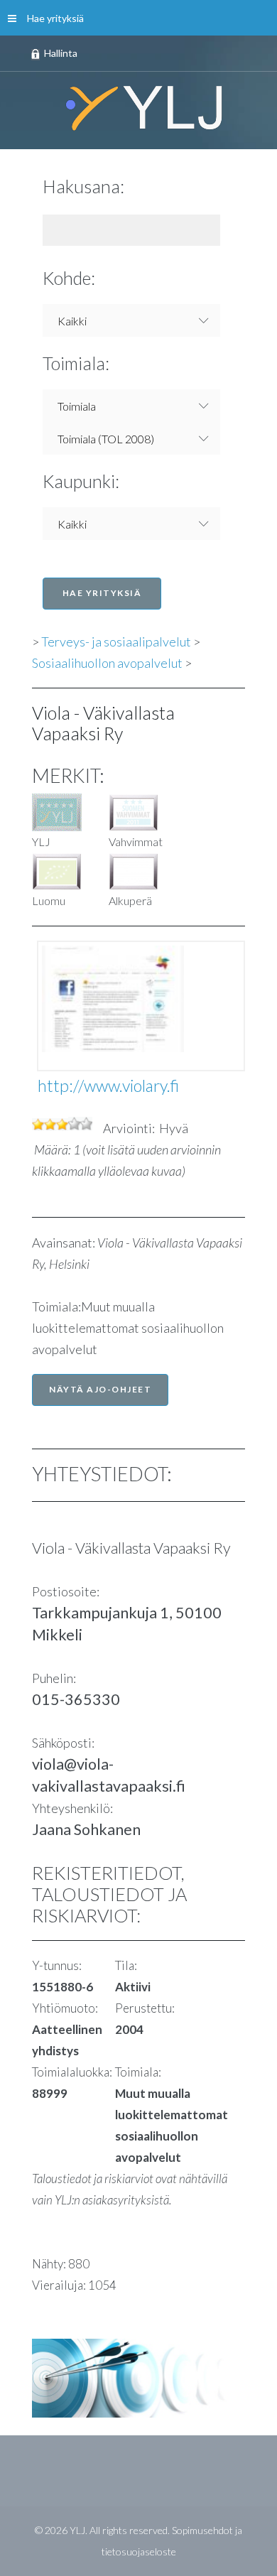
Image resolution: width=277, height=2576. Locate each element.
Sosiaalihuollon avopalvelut (107, 663)
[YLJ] (138, 107)
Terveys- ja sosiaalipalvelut (116, 642)
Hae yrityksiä (55, 18)
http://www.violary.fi (108, 1086)
